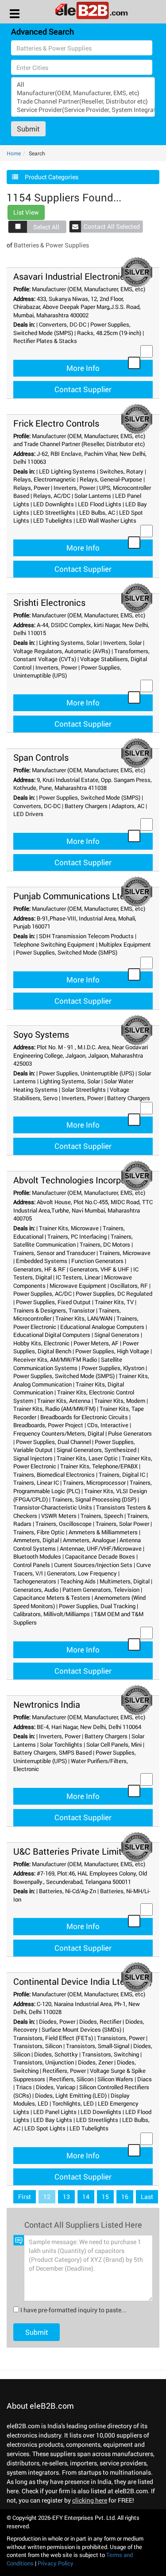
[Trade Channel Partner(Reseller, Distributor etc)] (83, 101)
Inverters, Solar (122, 643)
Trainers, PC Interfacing (77, 1236)
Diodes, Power (57, 2022)
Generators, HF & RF (39, 1269)
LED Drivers (28, 814)
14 (86, 2197)
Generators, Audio (36, 1590)
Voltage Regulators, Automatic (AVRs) (62, 651)
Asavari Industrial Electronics (71, 276)
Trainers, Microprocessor (94, 1482)
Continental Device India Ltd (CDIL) (83, 1981)
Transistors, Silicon (38, 2046)
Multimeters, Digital (125, 1581)
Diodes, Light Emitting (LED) (71, 2095)
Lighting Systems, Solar (69, 643)
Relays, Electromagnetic (44, 479)
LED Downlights (54, 504)
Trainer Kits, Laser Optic (87, 1458)
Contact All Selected (112, 226)
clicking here (90, 2500)
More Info (83, 368)
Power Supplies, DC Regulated (114, 1294)
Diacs (145, 2079)
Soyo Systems (41, 1034)
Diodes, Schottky (56, 2054)
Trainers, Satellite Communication (73, 1241)
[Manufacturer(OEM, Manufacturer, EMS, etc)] (83, 93)
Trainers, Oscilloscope (64, 1524)
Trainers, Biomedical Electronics (54, 1475)
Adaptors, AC (128, 806)
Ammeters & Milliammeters (103, 1532)
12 (47, 2197)
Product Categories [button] (52, 177)
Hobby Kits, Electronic (41, 1343)
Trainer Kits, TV (114, 1302)
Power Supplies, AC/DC (42, 1294)
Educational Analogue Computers (102, 1327)
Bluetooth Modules (37, 1556)
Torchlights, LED (73, 2103)
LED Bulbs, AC (97, 512)
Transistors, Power (121, 2038)
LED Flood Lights (100, 504)
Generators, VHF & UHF (99, 1269)
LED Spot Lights (45, 2128)
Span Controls (41, 757)
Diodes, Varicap (56, 2087)
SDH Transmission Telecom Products (86, 936)
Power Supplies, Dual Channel (53, 1442)
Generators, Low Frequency (82, 1573)
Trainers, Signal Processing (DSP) (94, 1499)
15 (105, 2197)
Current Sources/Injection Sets (93, 1565)
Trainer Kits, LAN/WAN (84, 1318)
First (25, 2197)
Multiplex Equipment (125, 944)
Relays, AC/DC (52, 496)
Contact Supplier (83, 389)
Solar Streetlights (84, 1090)
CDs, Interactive (108, 1425)
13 (66, 2197)
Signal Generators (117, 1335)
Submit (28, 129)
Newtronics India (47, 1704)
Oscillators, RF (129, 1286)
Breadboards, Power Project (48, 1425)
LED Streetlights (54, 512)
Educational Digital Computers (52, 1335)
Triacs (24, 2087)
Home (14, 153)
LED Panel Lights (55, 2112)
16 (125, 2197)
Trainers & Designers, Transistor (54, 1310)
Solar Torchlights (61, 1744)
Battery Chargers (86, 806)
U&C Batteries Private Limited (72, 1851)
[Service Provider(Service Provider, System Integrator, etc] (83, 110)
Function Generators (97, 1261)
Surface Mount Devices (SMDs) (81, 2029)
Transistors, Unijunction (44, 2062)
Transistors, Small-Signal (98, 2046)
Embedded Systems (42, 1261)
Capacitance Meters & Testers (52, 1598)
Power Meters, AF (96, 1343)
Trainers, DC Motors (105, 1244)
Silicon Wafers (115, 2079)
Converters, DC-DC (63, 324)
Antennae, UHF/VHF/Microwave (101, 1548)
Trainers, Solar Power (122, 1524)
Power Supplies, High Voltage (112, 1351)
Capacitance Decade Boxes (100, 1556)
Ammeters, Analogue (89, 1540)
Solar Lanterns (93, 496)
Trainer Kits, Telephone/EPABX (99, 1466)
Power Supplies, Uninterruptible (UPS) (87, 1073)
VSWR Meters (59, 1516)
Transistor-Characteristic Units (53, 1507)
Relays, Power (31, 488)
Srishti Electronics (49, 602)
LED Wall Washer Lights (106, 520)
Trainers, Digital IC (122, 1475)
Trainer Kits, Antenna (64, 1401)
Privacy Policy (56, 2563)
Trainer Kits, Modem (120, 1401)
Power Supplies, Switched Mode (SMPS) (72, 329)
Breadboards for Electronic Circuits (84, 1417)
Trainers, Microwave (125, 1253)
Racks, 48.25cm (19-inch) (109, 333)
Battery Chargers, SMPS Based (52, 1752)
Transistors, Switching (110, 2054)
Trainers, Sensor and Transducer (54, 1253)
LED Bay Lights (53, 2120)
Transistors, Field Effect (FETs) (53, 2038)
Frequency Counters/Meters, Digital (59, 1433)
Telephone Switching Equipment (54, 944)
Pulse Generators (130, 1433)
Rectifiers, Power (64, 2071)
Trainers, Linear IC (36, 1482)
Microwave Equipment (78, 1286)
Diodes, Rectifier (100, 2022)
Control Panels (32, 1565)
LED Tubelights (53, 520)
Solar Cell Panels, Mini (114, 1744)
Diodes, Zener (95, 2062)
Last (147, 2197)
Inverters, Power (74, 488)
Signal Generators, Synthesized (97, 1450)
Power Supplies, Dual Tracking (97, 1606)
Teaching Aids (78, 1581)
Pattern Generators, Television (101, 1590)
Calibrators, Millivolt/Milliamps (52, 1614)
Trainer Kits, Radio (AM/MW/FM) (54, 1409)
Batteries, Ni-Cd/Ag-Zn (68, 1891)
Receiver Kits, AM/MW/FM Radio (55, 1359)
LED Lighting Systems (67, 471)
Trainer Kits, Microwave (69, 1228)
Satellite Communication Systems (68, 1364)
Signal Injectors (33, 1458)
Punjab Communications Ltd (69, 896)
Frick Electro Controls (56, 423)
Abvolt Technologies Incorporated (80, 1180)
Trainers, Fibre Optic (39, 1532)
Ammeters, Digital (36, 1540)
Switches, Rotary (122, 471)
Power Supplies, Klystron (113, 1368)
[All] (83, 84)
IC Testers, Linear (78, 1277)
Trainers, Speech (102, 1516)
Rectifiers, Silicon (71, 2079)
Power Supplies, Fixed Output (53, 1302)
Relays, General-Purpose (111, 479)
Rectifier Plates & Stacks (45, 341)
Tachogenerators (35, 1581)
